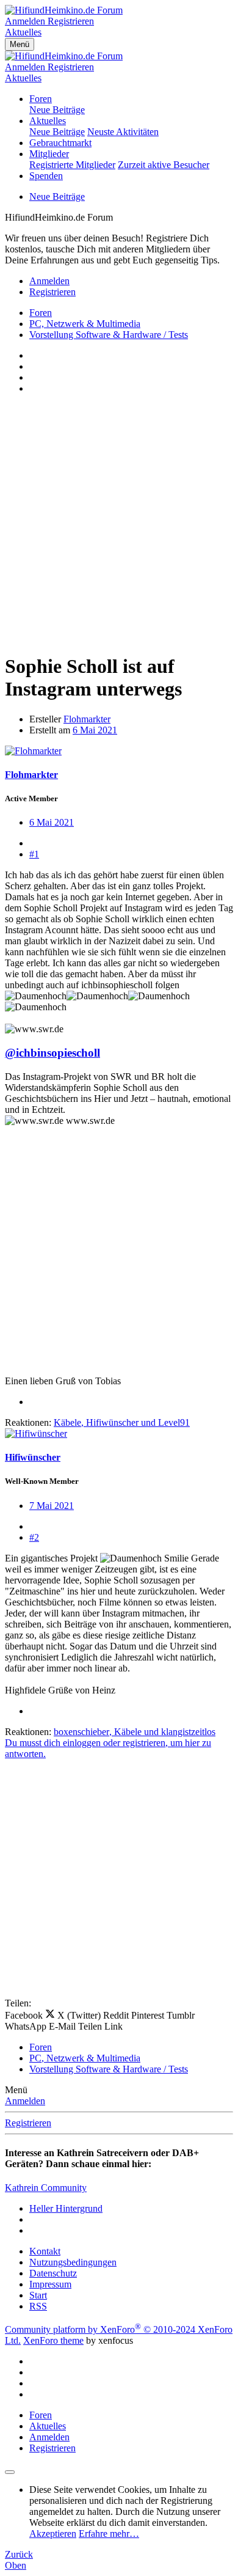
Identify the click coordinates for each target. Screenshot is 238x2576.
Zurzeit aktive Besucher (164, 165)
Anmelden (25, 2101)
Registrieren (28, 2123)
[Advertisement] (119, 523)
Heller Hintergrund (66, 2208)
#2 (34, 1537)
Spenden (46, 176)
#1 (34, 854)
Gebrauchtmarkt (60, 143)
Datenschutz (53, 2273)
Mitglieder (49, 154)
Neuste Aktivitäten (123, 132)
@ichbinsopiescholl (52, 1053)
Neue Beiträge (57, 110)
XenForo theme (53, 2340)
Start (38, 2295)
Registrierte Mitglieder (72, 165)
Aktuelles (48, 121)
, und (122, 1422)
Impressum (50, 2284)
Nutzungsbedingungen (73, 2262)
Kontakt (45, 2251)
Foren (41, 99)
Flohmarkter (87, 719)
